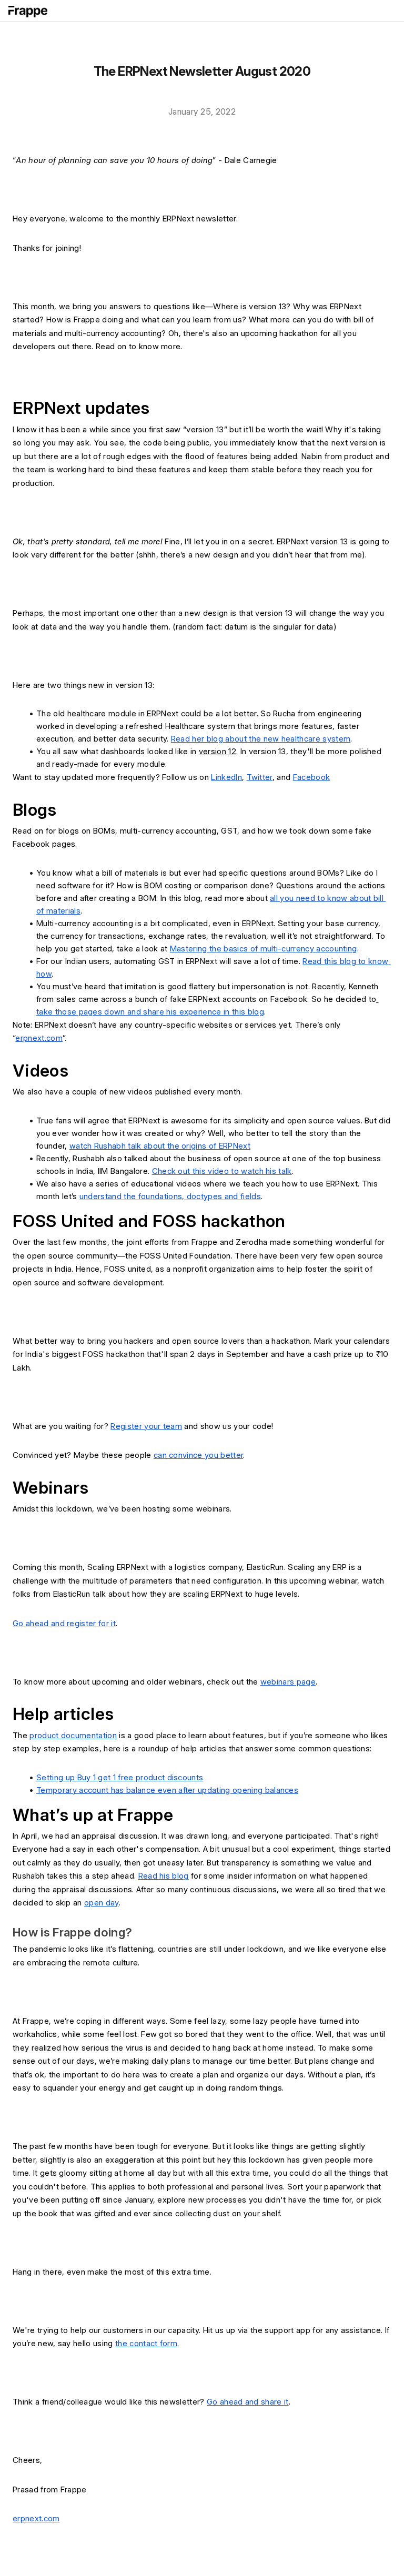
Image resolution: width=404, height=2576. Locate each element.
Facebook (312, 777)
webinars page (288, 1682)
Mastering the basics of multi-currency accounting (264, 949)
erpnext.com (39, 1038)
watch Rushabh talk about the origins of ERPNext (160, 1146)
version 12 (218, 751)
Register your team (146, 1426)
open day (102, 1903)
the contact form (146, 2343)
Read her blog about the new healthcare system (261, 739)
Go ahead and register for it (64, 1623)
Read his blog (164, 1876)
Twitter (260, 777)
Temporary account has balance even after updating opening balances (167, 1790)
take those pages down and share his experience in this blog (150, 1012)
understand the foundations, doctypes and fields (170, 1196)
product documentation (73, 1735)
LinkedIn (226, 777)
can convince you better (198, 1455)
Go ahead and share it (248, 2402)
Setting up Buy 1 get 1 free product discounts (120, 1777)
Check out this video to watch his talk (222, 1171)
